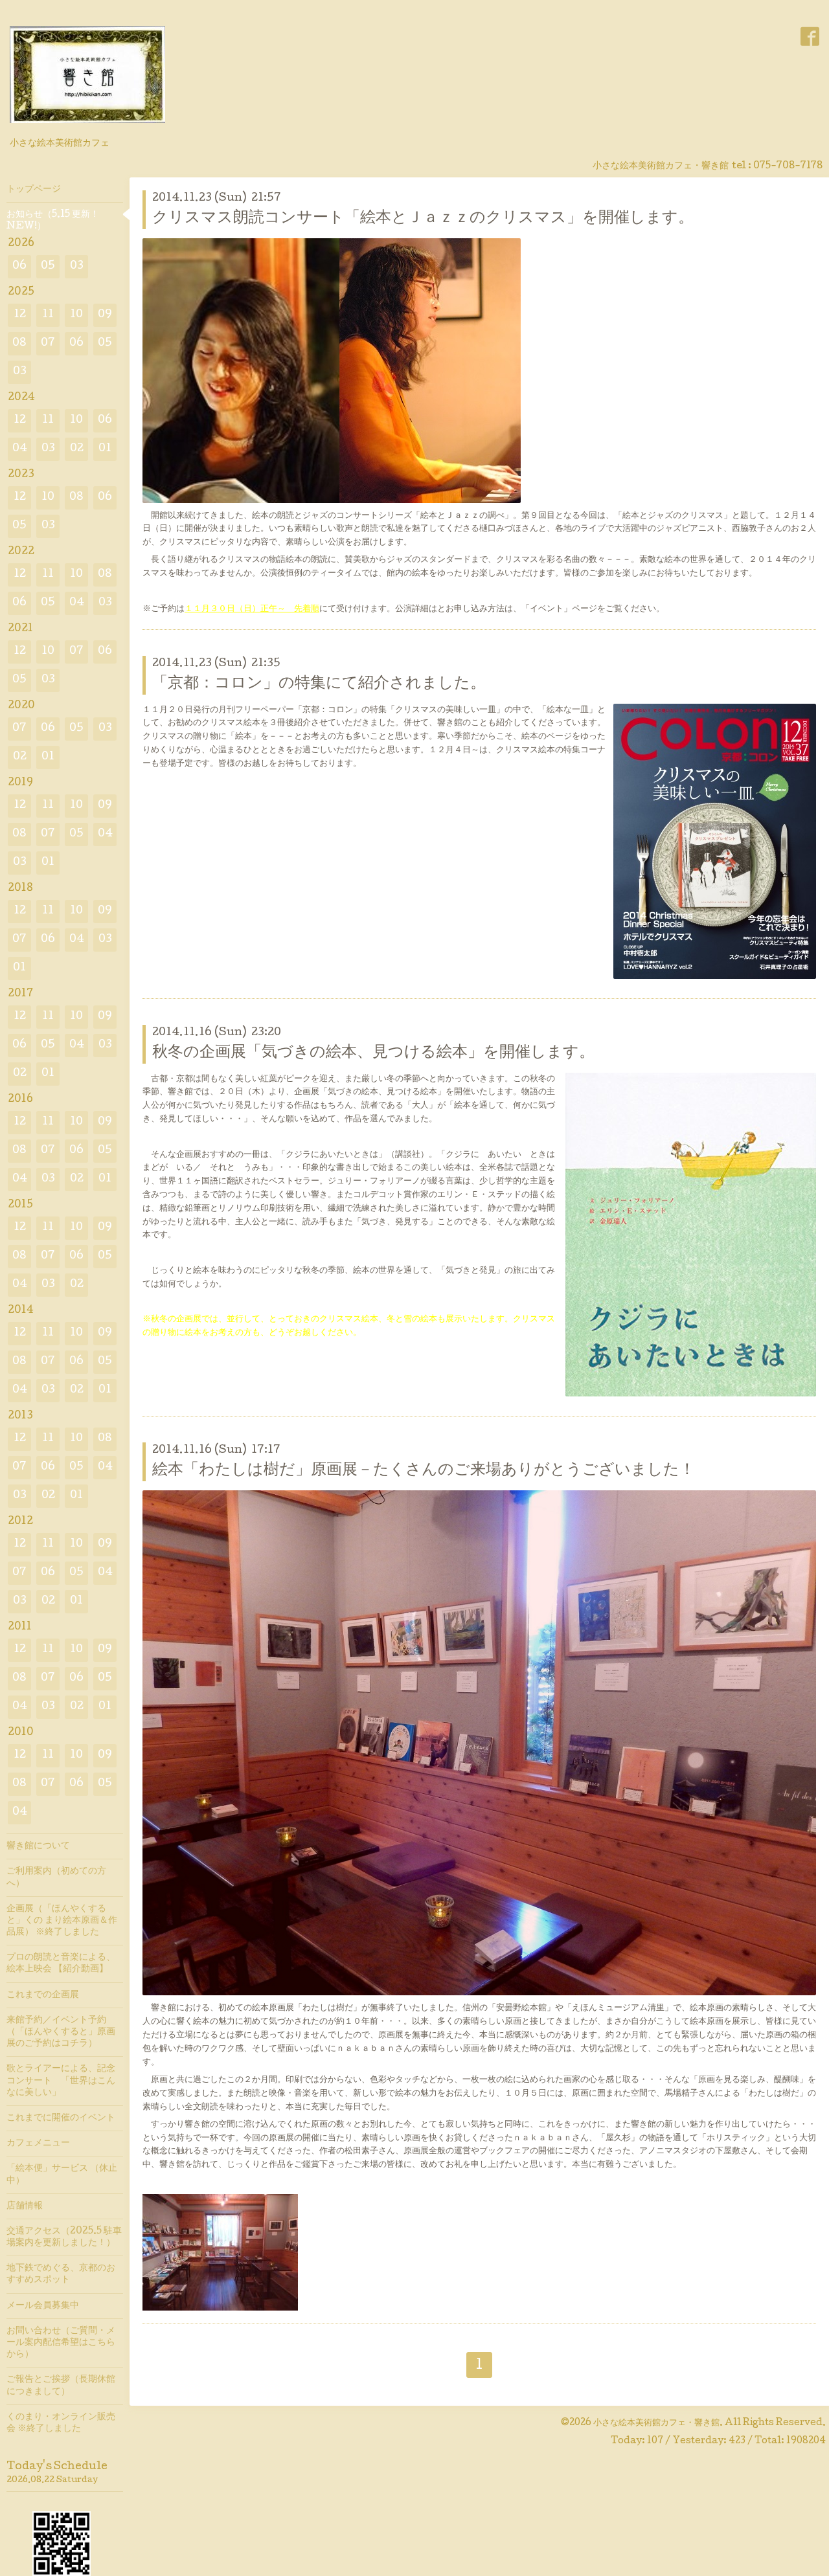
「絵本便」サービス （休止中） (62, 2175)
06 (19, 266)
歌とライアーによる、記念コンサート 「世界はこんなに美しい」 (61, 2081)
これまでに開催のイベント (61, 2118)
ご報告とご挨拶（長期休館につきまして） (61, 2386)
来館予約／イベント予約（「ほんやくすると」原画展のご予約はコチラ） (61, 2032)
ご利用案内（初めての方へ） (56, 1877)
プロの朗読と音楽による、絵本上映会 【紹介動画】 (61, 1964)
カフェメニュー (38, 2144)
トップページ (34, 190)
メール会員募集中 (43, 2306)
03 (77, 266)
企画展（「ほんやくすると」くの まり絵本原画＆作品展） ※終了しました (62, 1921)
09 (105, 315)
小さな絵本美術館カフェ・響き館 (656, 2423)
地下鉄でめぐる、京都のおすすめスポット (61, 2274)
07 (48, 343)
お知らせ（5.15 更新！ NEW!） (53, 221)
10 (76, 315)
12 (20, 315)
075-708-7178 (788, 166)
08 (19, 343)
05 (48, 266)
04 (20, 449)
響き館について (38, 1846)
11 (48, 315)
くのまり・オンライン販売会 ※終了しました (61, 2423)
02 (77, 449)
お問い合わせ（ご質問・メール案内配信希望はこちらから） (61, 2343)
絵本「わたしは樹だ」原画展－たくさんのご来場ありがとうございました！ (424, 1471)
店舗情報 (25, 2206)
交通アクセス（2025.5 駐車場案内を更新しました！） (64, 2237)
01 (105, 449)
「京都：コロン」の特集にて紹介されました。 (319, 684)
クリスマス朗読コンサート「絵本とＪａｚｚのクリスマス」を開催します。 (423, 218)
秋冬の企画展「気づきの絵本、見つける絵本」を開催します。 (373, 1053)
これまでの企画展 (43, 1995)
